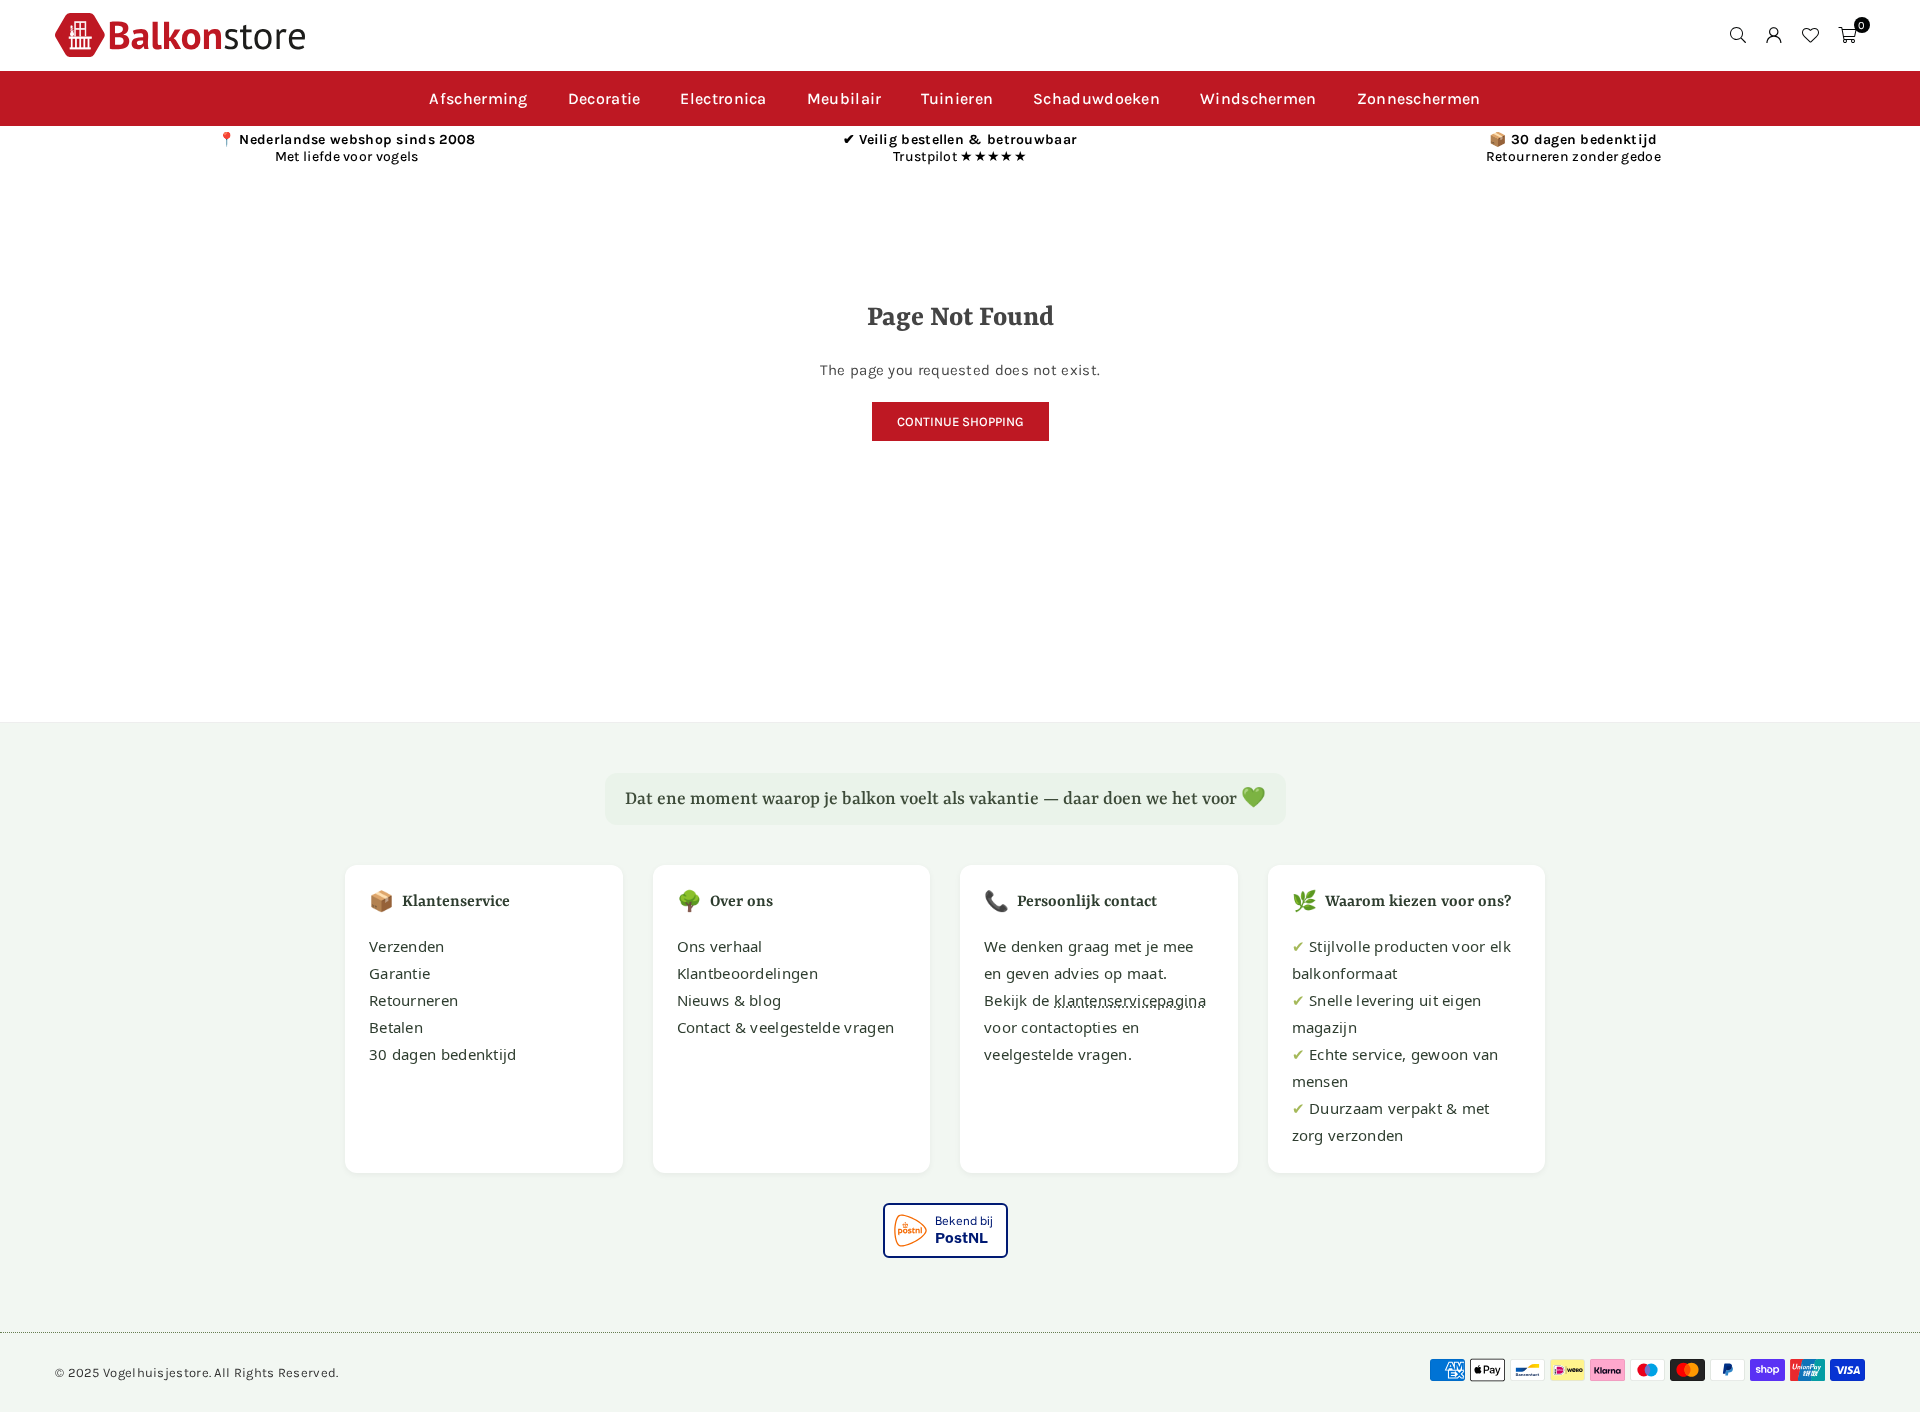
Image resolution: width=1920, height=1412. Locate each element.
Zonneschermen (1419, 98)
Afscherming (478, 98)
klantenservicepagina (1130, 1000)
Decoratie (604, 98)
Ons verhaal (720, 946)
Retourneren (413, 1000)
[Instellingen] (1774, 35)
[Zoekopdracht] (1738, 35)
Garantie (399, 973)
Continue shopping (960, 421)
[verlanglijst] (1810, 35)
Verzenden (407, 946)
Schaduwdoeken (1096, 98)
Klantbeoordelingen (747, 973)
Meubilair (844, 98)
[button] (1847, 35)
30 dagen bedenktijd (443, 1054)
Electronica (723, 98)
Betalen (396, 1027)
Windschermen (1258, 98)
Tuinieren (957, 98)
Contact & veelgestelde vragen (786, 1027)
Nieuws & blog (729, 1000)
